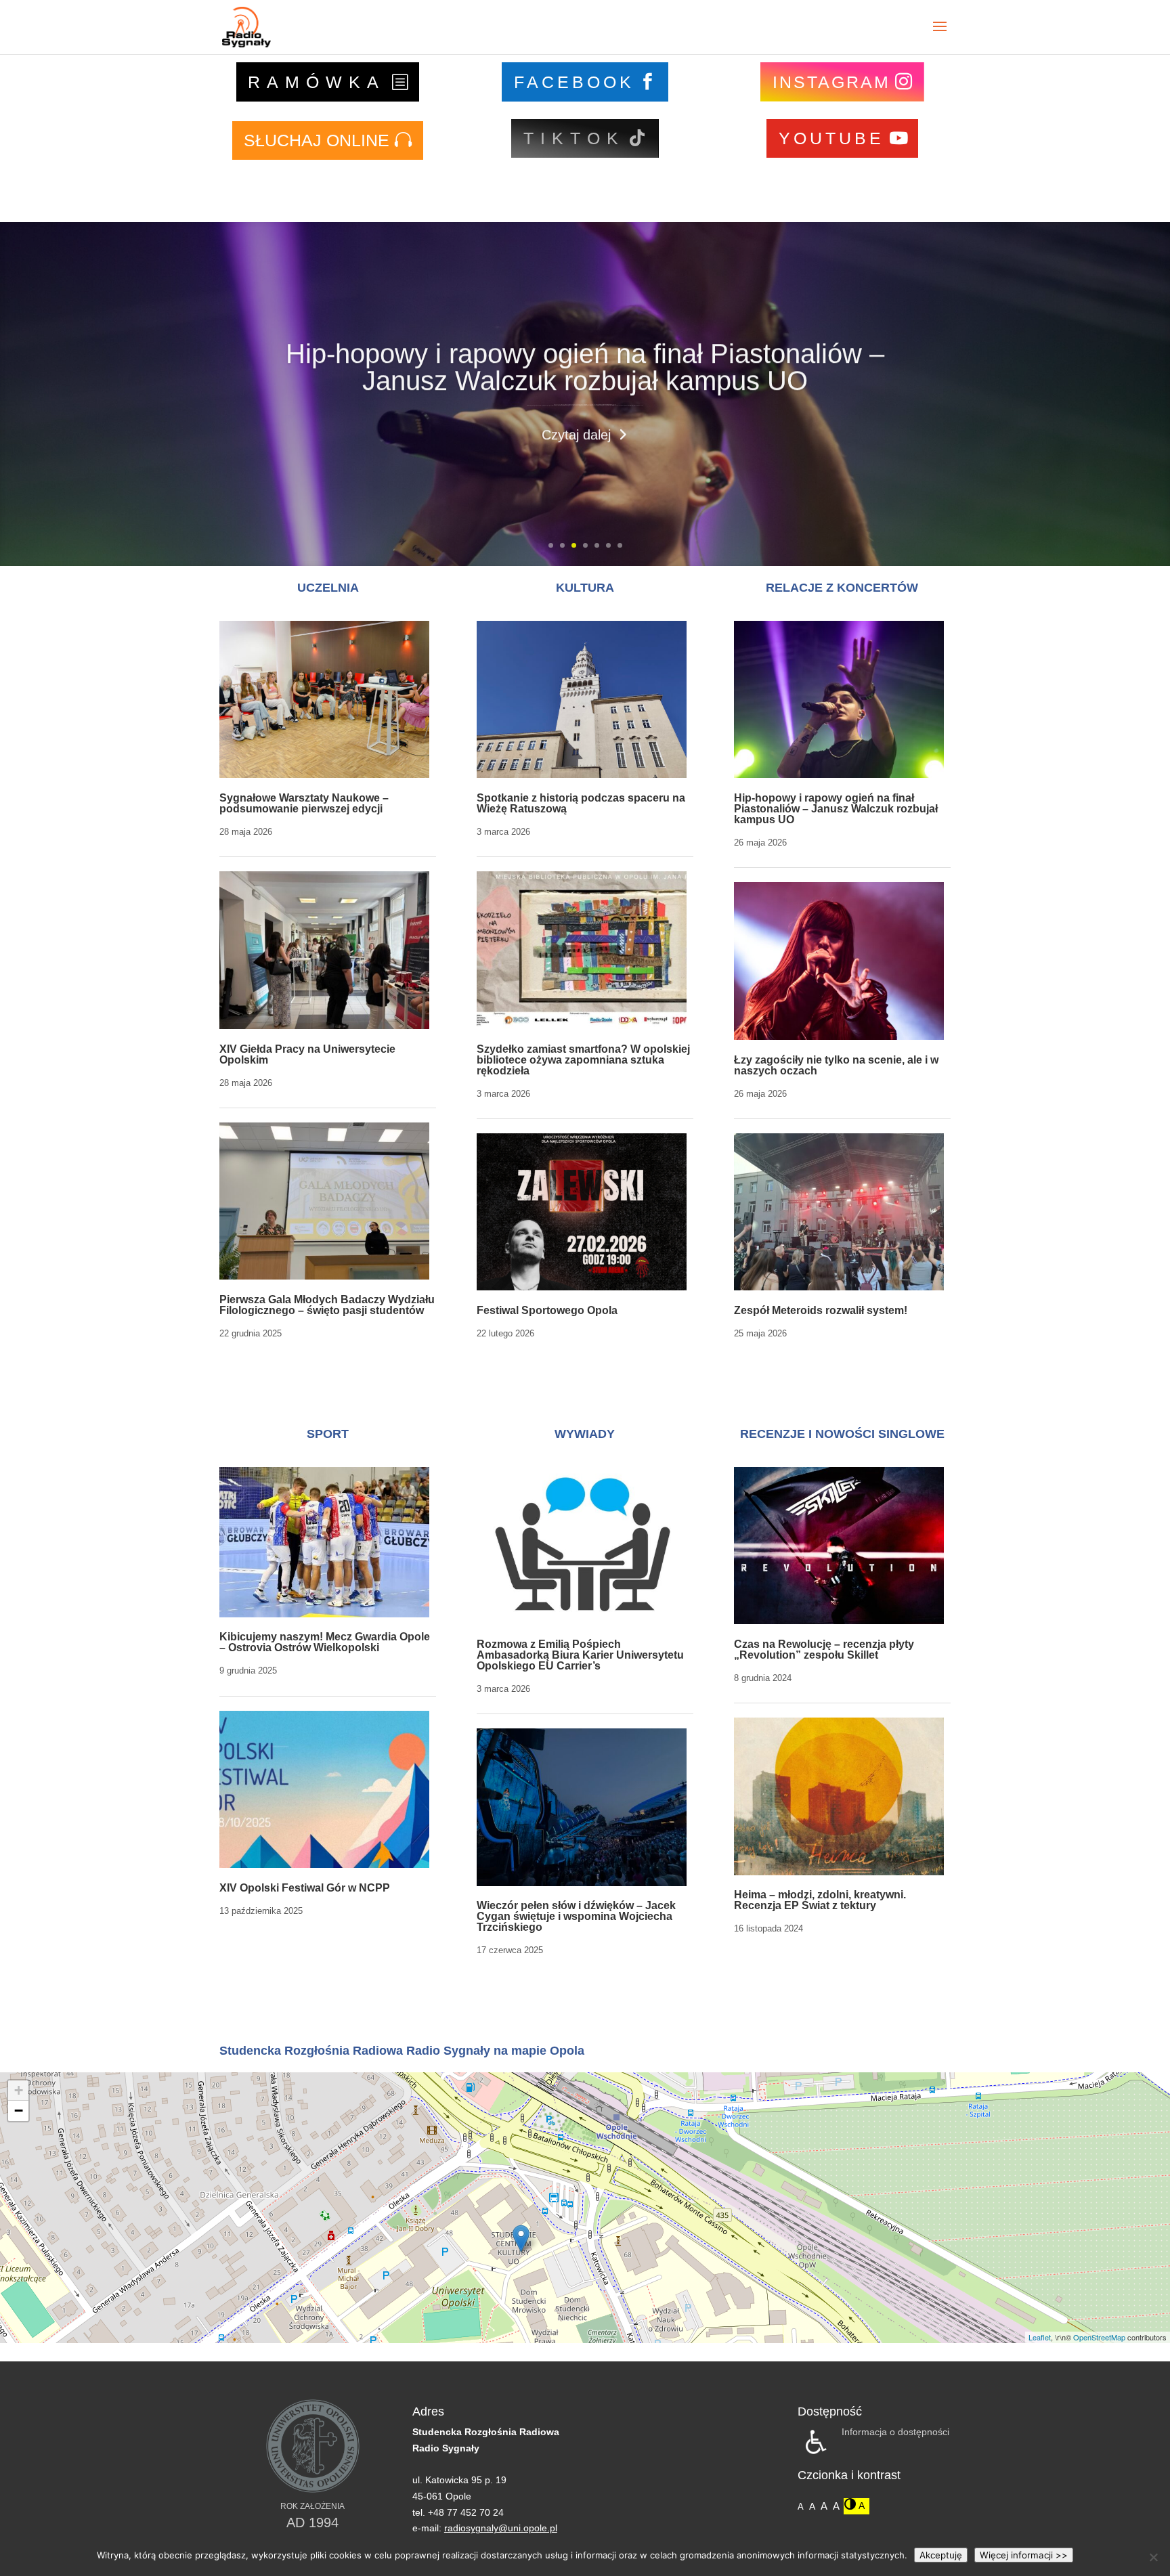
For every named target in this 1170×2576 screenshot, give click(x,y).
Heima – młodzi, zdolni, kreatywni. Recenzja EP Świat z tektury (820, 1900)
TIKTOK (574, 138)
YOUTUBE (831, 138)
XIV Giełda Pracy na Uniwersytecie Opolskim (307, 1054)
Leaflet (1040, 2337)
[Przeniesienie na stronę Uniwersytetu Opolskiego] (313, 2490)
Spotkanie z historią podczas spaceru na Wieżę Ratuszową (581, 803)
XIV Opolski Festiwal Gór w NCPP (305, 1888)
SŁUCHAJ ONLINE (317, 140)
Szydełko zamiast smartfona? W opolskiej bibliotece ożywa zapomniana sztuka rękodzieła (583, 1060)
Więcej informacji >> (1024, 2555)
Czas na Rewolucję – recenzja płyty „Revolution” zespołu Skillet (824, 1650)
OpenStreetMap (1099, 2337)
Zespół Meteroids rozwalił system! (821, 1310)
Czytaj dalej (576, 433)
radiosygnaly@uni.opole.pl (501, 2528)
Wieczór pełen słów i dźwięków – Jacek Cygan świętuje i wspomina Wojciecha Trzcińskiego (576, 1916)
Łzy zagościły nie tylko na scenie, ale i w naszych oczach (836, 1065)
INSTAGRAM (831, 82)
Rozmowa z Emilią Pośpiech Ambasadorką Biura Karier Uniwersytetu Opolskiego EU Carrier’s (580, 1655)
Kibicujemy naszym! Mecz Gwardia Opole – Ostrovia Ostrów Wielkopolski (325, 1642)
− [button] (19, 2111)
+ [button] (19, 2090)
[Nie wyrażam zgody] (1153, 2557)
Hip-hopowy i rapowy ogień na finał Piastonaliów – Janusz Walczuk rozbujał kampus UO (585, 366)
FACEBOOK (574, 82)
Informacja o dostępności (895, 2432)
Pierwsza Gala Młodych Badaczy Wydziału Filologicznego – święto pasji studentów (327, 1305)
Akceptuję (941, 2555)
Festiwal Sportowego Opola (547, 1310)
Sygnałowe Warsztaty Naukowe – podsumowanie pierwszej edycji (304, 803)
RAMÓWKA (317, 82)
